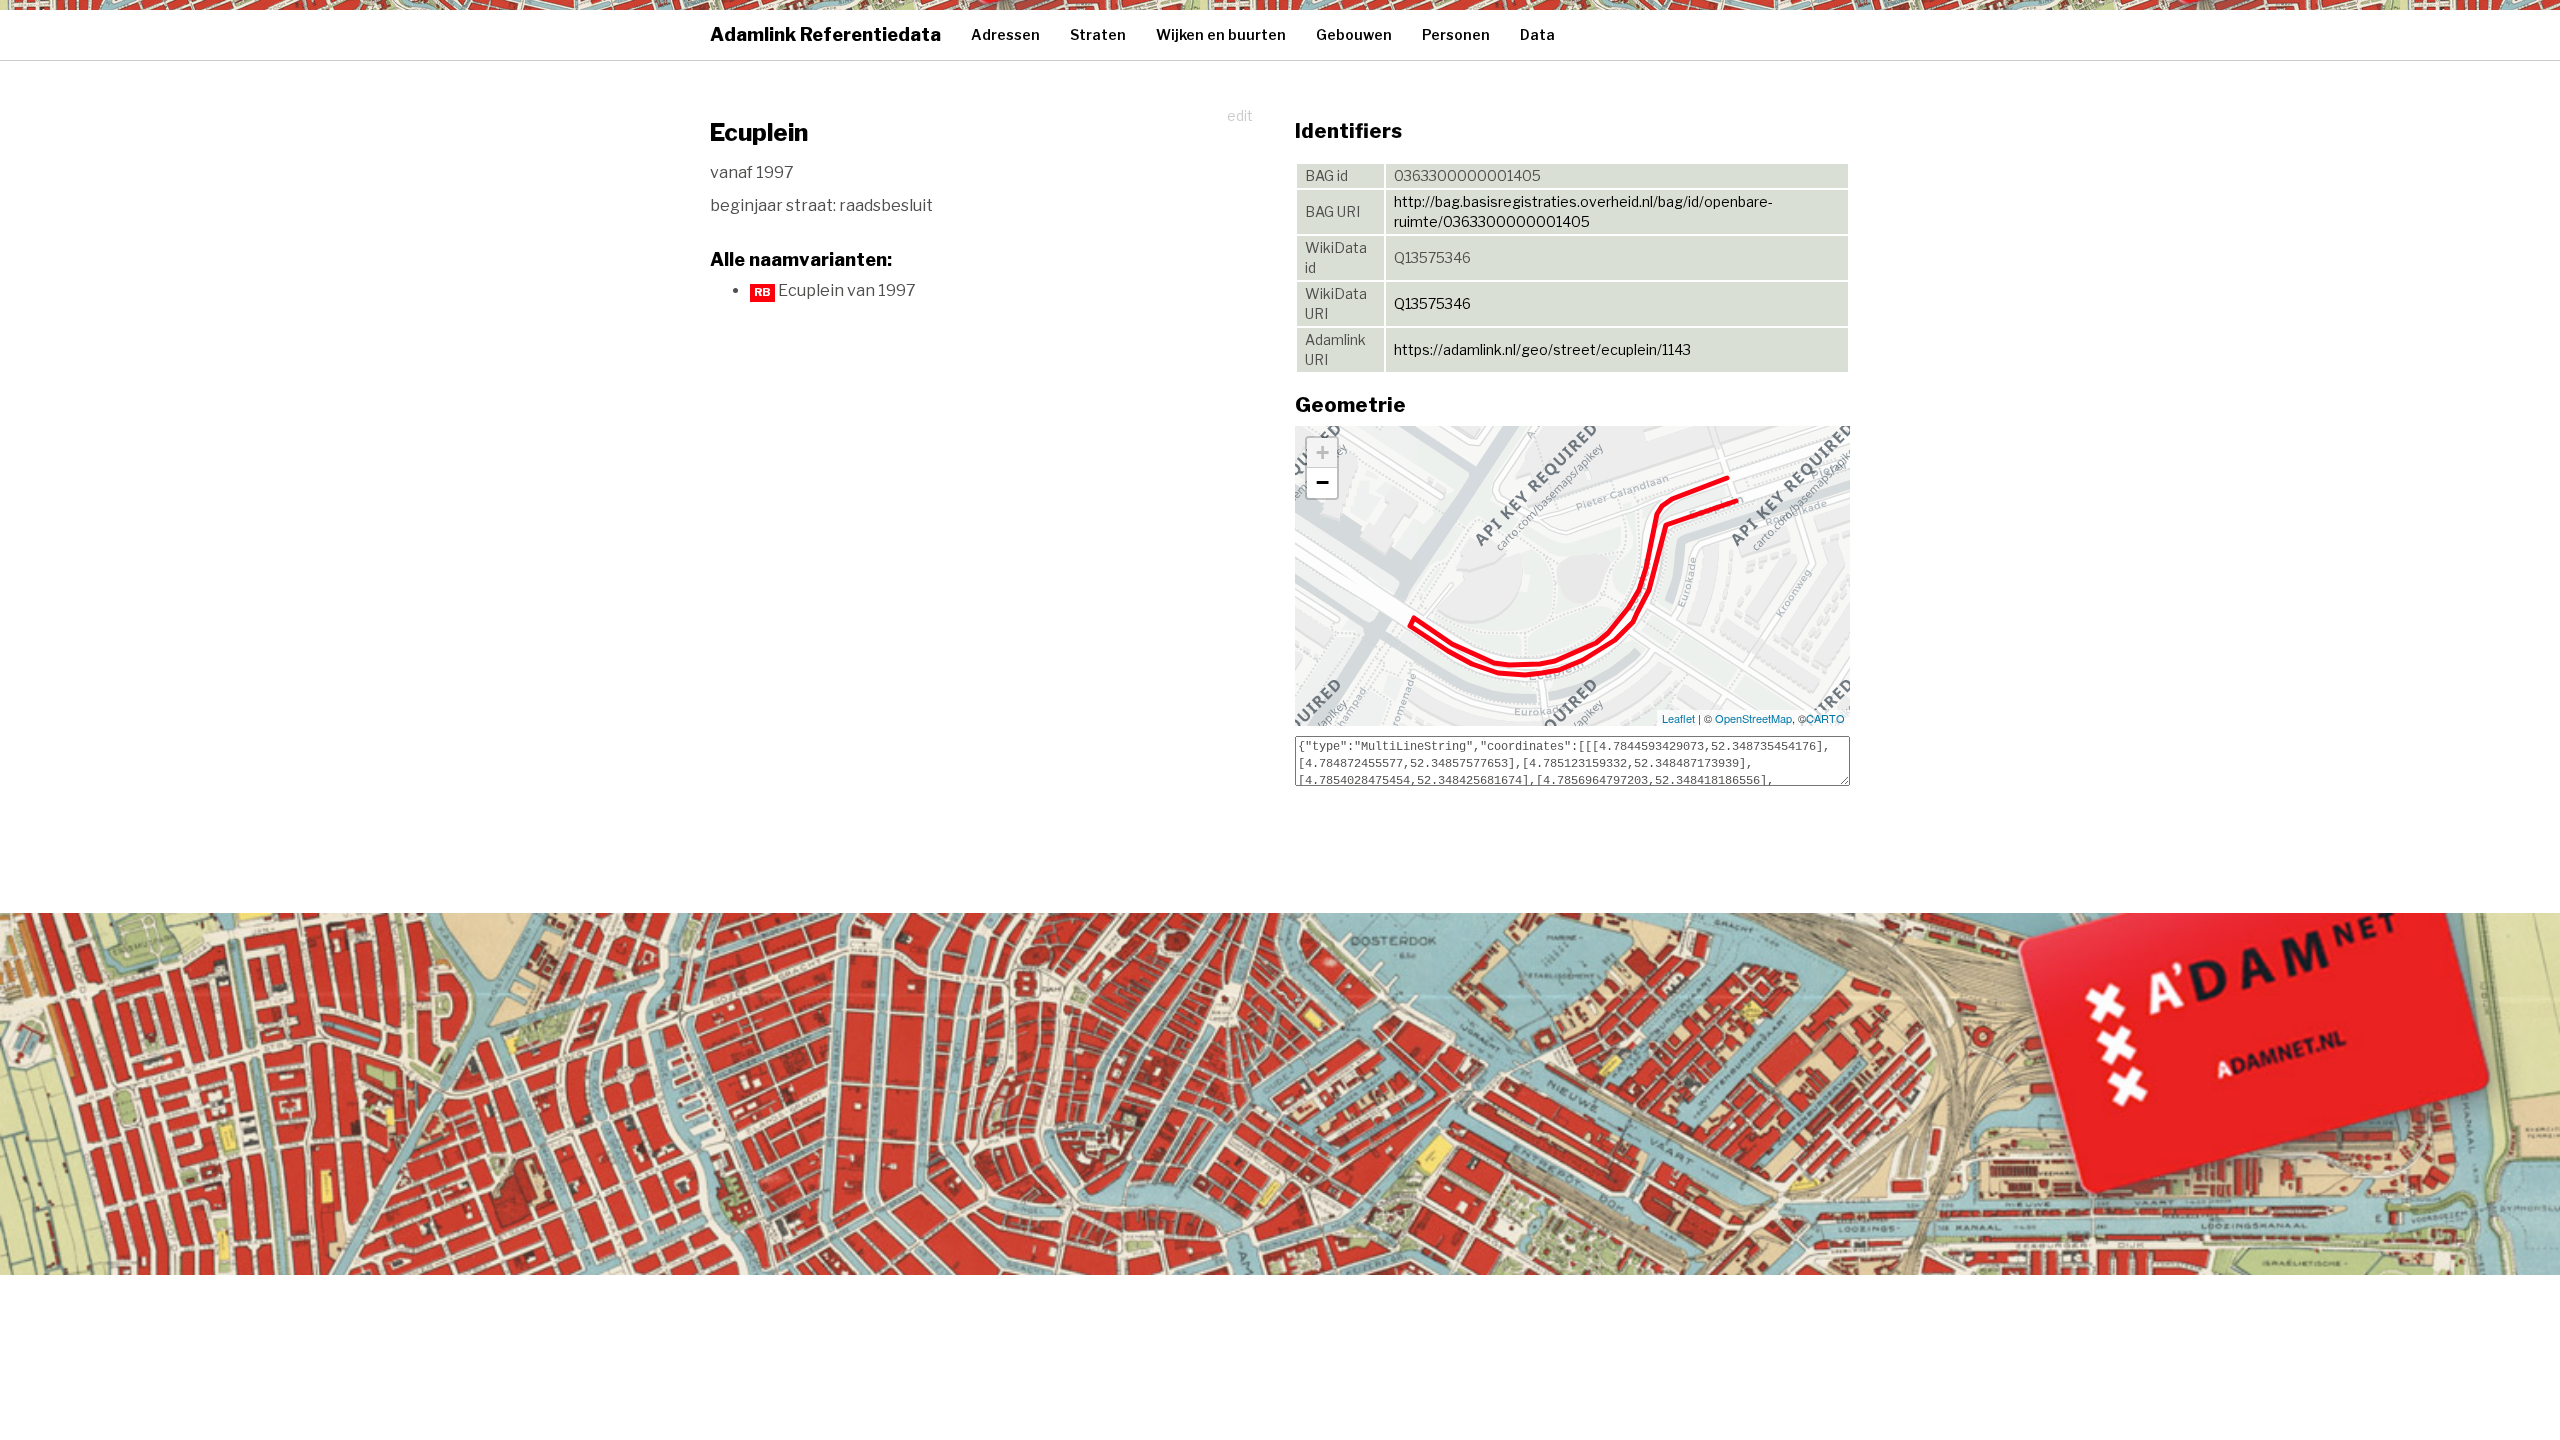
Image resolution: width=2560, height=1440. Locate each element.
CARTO (1825, 718)
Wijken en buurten (1221, 34)
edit (1240, 115)
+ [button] (1322, 452)
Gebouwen (1354, 34)
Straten (1098, 34)
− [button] (1322, 482)
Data (1537, 34)
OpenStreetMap (1753, 718)
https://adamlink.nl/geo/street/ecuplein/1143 (1542, 349)
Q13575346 (1432, 303)
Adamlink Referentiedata (825, 34)
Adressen (1005, 34)
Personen (1456, 34)
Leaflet (1678, 718)
